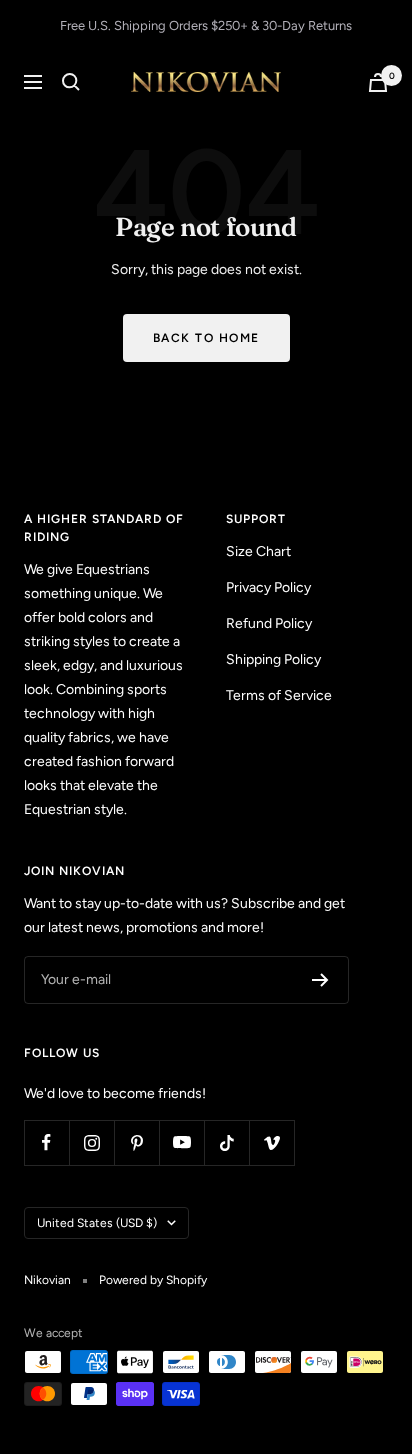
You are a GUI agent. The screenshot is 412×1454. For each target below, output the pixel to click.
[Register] (320, 980)
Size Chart (258, 551)
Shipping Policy (273, 659)
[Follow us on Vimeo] (271, 1142)
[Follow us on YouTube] (181, 1142)
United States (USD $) (97, 1223)
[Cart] (378, 82)
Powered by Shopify (153, 1280)
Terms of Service (279, 695)
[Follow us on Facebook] (46, 1142)
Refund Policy (269, 623)
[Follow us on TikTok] (226, 1142)
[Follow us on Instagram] (91, 1142)
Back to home (206, 338)
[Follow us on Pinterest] (136, 1142)
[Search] (71, 82)
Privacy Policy (268, 587)
